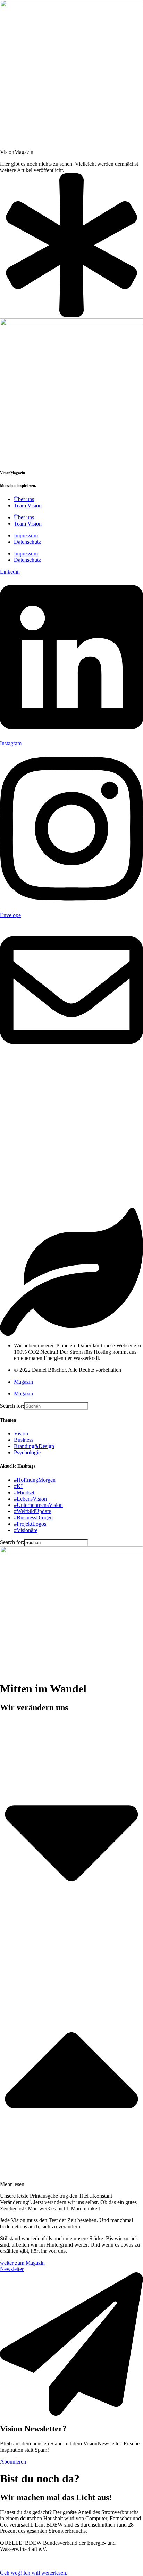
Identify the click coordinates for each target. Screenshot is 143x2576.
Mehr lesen (12, 2184)
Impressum (26, 535)
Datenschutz (27, 542)
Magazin (23, 1382)
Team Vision (28, 505)
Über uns (24, 499)
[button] (71, 1953)
